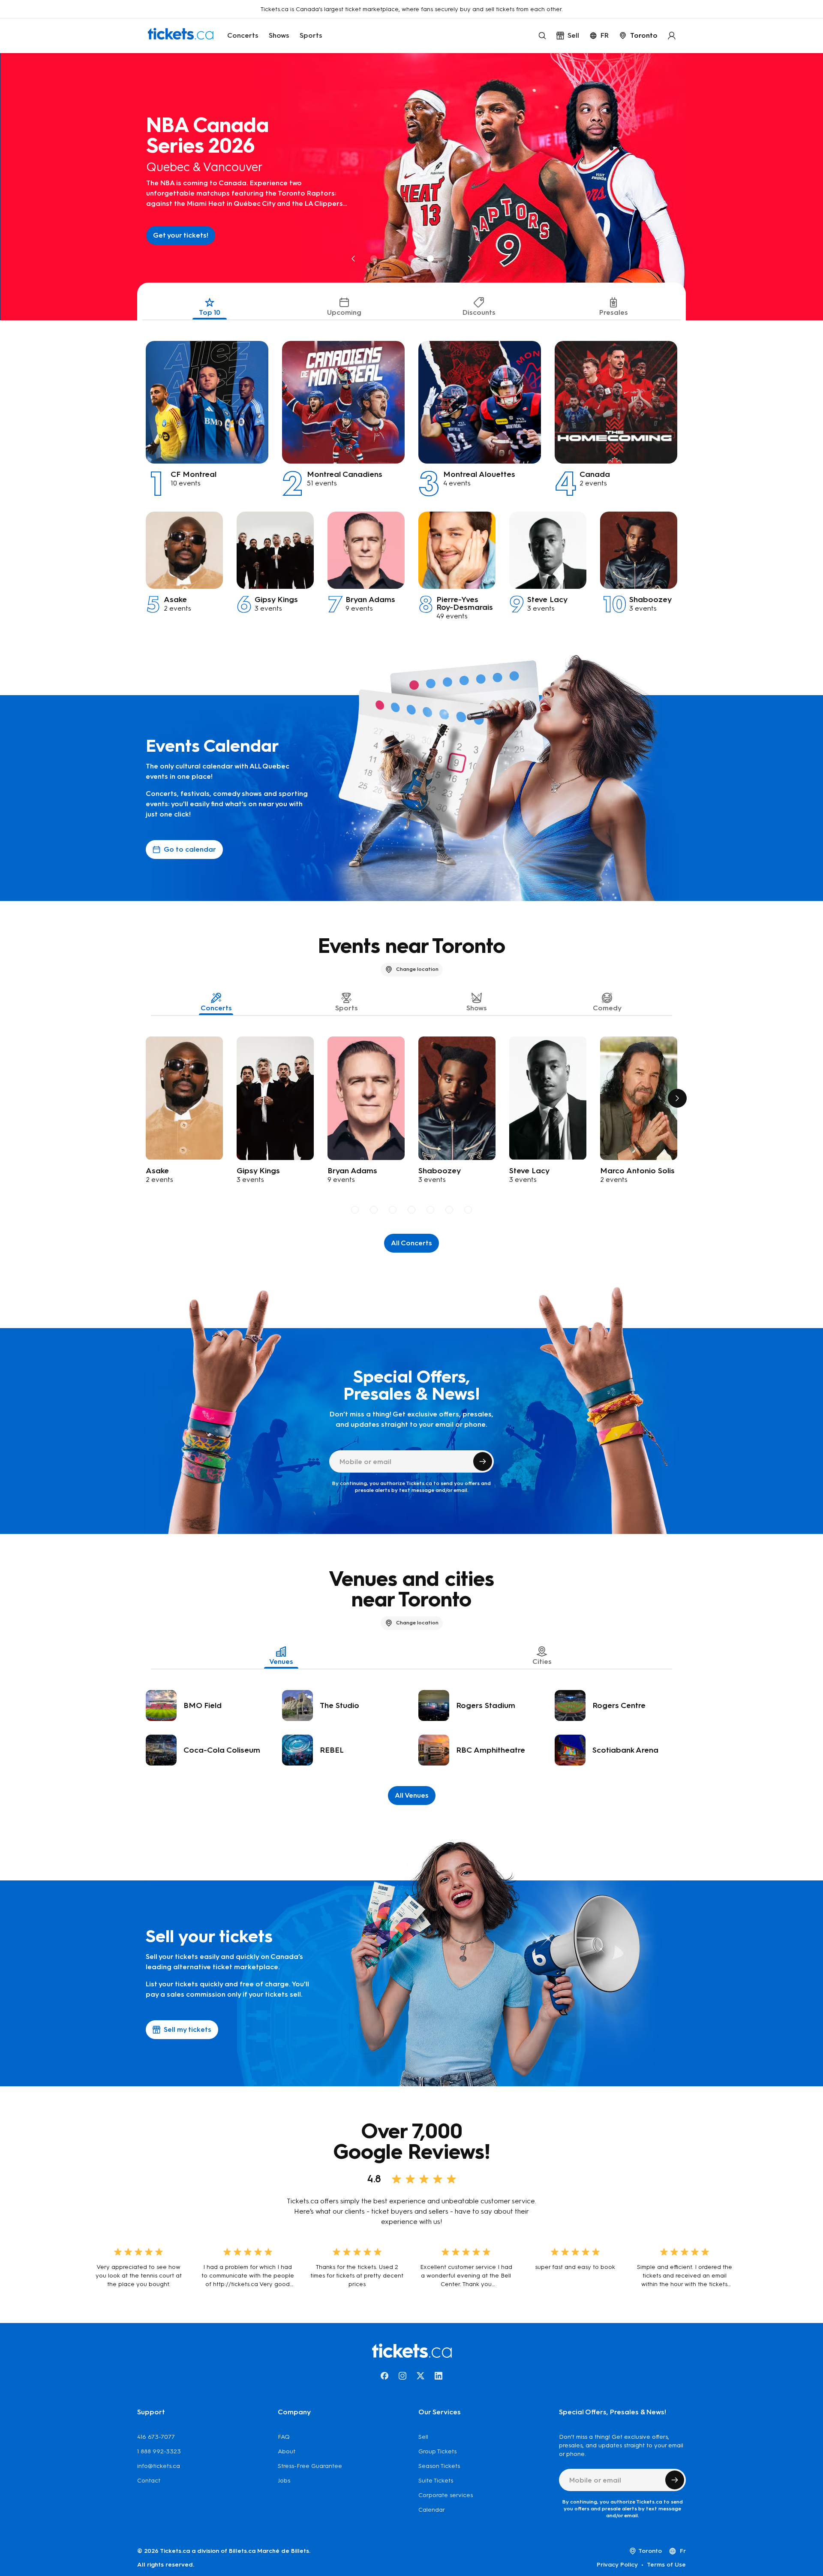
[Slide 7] (468, 1210)
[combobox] (638, 36)
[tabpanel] (411, 470)
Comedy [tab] (607, 1008)
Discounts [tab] (479, 312)
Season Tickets (439, 2466)
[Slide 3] (411, 259)
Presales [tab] (614, 312)
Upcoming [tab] (344, 312)
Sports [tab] (347, 1008)
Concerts (243, 35)
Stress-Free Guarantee (310, 2466)
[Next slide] (470, 259)
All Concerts (411, 1243)
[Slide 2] (393, 259)
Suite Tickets (436, 2481)
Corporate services (446, 2495)
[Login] (672, 36)
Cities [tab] (542, 1662)
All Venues (412, 1795)
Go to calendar (190, 849)
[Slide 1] (374, 259)
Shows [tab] (477, 1008)
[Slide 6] (449, 1210)
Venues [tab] (281, 1662)
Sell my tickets (188, 2029)
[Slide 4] (430, 259)
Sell (423, 2437)
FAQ (284, 2437)
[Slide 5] (449, 259)
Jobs (284, 2481)
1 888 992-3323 (159, 2451)
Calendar (432, 2510)
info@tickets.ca (159, 2466)
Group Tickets (437, 2451)
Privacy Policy (617, 2565)
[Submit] (483, 1461)
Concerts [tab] (216, 1008)
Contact (149, 2481)
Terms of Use (666, 2565)
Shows (279, 35)
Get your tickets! (180, 235)
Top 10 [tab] (210, 312)
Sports (311, 35)
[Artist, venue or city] (542, 36)
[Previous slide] (353, 259)
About (287, 2451)
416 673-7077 (156, 2437)
